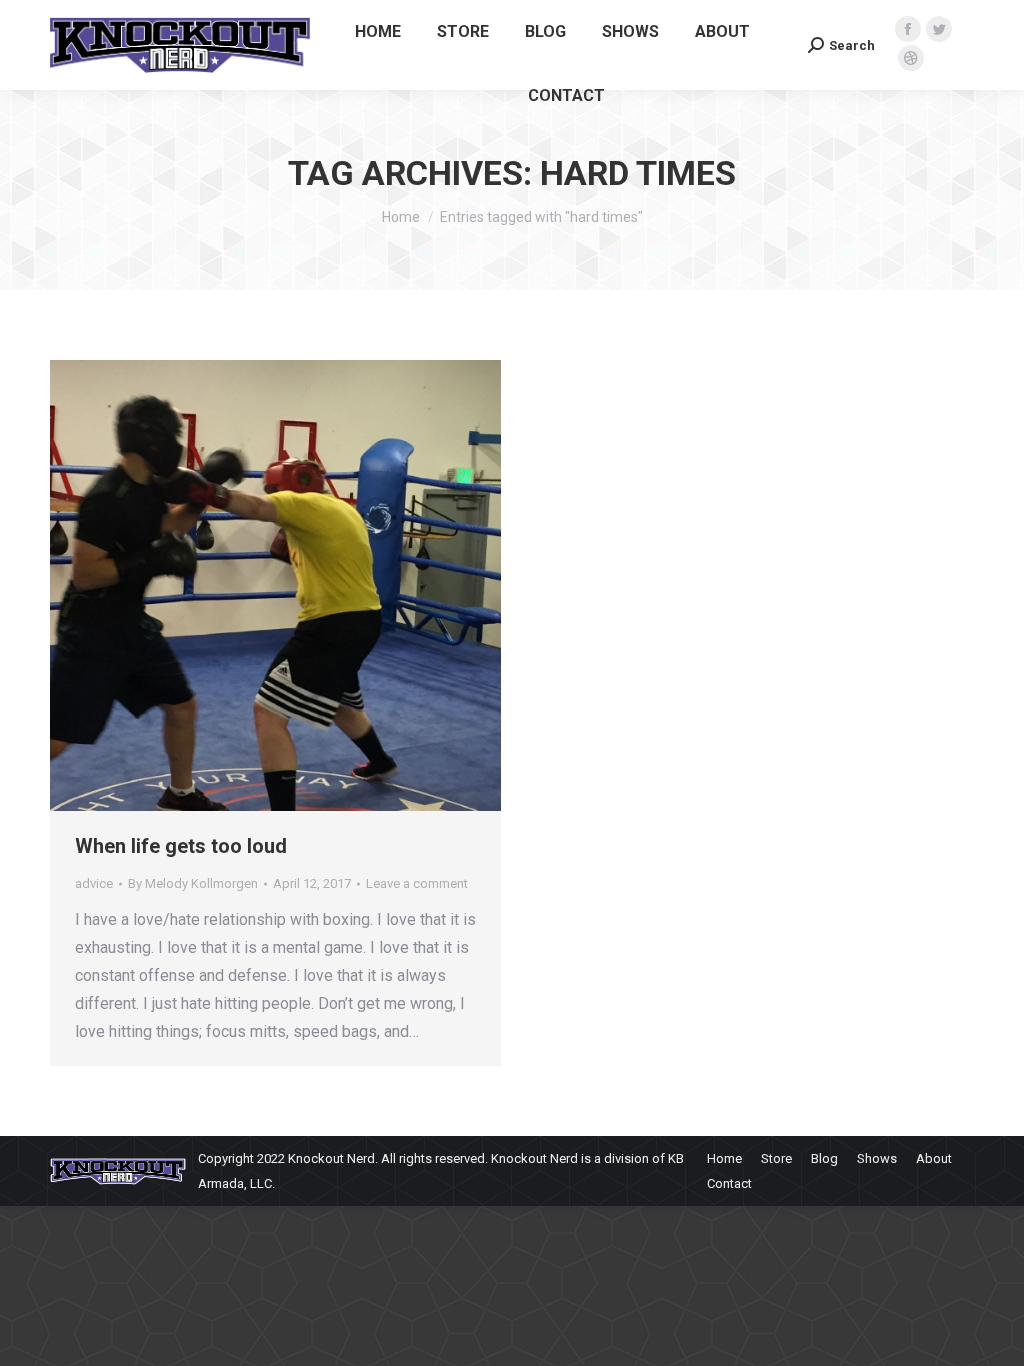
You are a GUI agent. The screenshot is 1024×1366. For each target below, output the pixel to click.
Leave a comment (417, 883)
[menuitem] (378, 32)
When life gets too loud (181, 846)
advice (94, 883)
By (193, 883)
